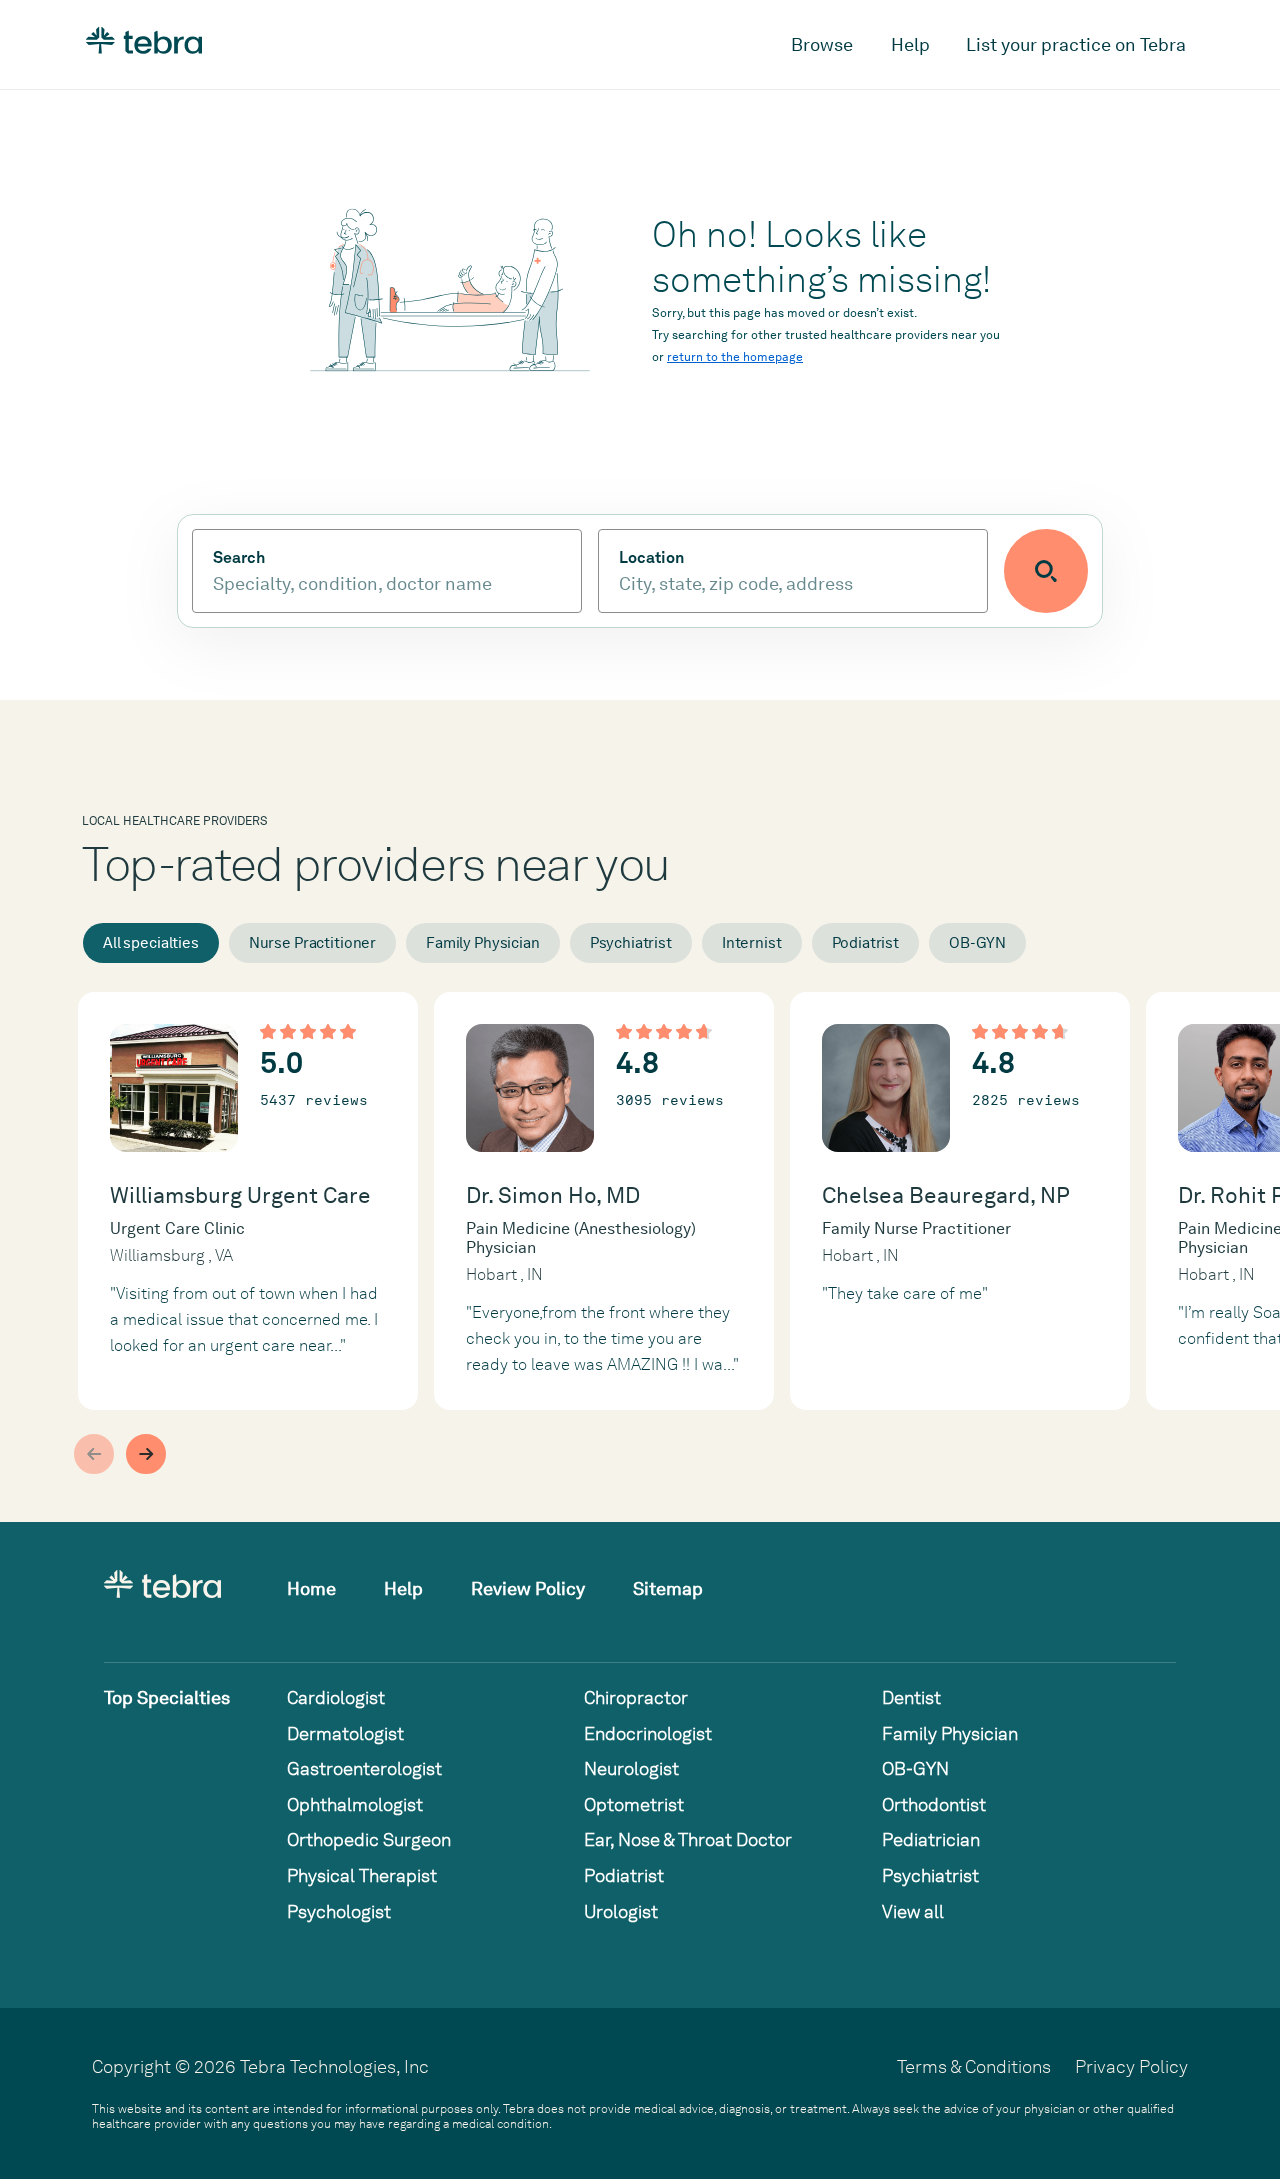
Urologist (621, 1911)
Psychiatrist (631, 943)
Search (239, 558)
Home (311, 1588)
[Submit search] (1046, 571)
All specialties (151, 943)
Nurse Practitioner (312, 943)
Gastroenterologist (364, 1768)
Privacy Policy (1131, 2066)
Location (651, 558)
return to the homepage (735, 357)
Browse (822, 44)
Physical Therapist (362, 1875)
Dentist (911, 1697)
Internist (752, 943)
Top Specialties (167, 1697)
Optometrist (634, 1804)
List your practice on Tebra (1076, 44)
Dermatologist (345, 1733)
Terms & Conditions (974, 2066)
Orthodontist (934, 1804)
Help (910, 44)
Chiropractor (636, 1697)
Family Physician (483, 943)
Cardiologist (336, 1697)
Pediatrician (931, 1839)
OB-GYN (977, 943)
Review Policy (528, 1588)
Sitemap (668, 1588)
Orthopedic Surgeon (369, 1839)
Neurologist (631, 1768)
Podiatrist (866, 943)
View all (913, 1911)
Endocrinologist (648, 1733)
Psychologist (339, 1911)
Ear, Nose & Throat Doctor (688, 1839)
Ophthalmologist (355, 1804)
